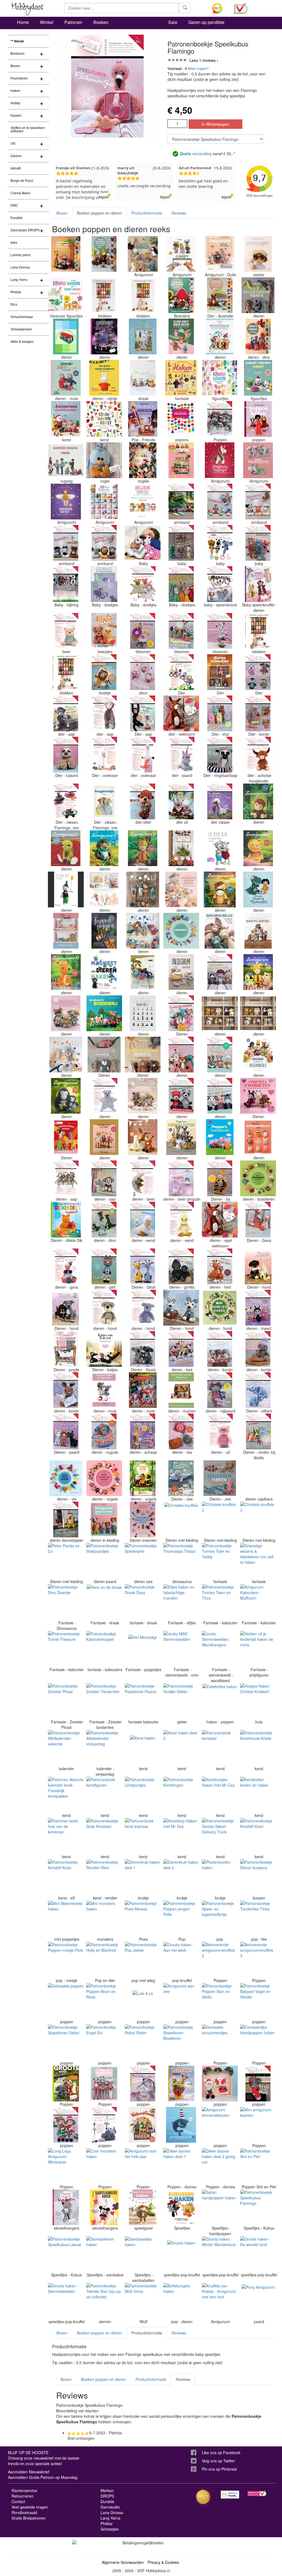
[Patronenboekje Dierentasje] (181, 1431)
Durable (17, 218)
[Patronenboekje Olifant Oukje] (258, 1390)
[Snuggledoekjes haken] (104, 801)
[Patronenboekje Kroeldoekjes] (181, 584)
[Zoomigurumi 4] (143, 848)
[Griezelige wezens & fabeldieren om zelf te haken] (258, 1561)
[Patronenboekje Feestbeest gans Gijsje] (66, 1266)
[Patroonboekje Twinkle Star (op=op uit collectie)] (104, 2301)
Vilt (13, 144)
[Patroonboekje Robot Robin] (143, 2042)
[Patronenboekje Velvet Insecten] (258, 1308)
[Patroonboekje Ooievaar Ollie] (104, 755)
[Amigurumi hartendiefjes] (181, 889)
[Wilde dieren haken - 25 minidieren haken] (258, 295)
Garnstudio (110, 2507)
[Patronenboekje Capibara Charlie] (258, 1478)
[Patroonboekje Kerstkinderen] (66, 2125)
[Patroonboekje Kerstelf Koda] (66, 1877)
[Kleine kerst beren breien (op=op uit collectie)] (181, 336)
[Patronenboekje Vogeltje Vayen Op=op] (104, 460)
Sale (173, 22)
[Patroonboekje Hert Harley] (220, 1266)
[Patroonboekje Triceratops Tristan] (181, 1561)
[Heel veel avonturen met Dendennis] (181, 378)
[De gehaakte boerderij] (104, 1013)
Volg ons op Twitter (218, 2461)
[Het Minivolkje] (143, 1649)
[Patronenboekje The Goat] (104, 1266)
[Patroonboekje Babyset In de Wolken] (104, 2125)
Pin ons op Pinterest (219, 2469)
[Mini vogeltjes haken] (104, 1478)
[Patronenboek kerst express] (143, 1836)
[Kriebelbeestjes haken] (143, 1520)
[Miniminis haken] (181, 931)
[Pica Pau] (143, 889)
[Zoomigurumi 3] (104, 848)
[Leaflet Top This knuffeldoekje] (143, 543)
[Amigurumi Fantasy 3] (66, 502)
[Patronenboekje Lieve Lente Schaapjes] (143, 1431)
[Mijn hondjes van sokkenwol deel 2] (66, 1308)
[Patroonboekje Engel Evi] (104, 2042)
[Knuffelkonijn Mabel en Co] (220, 931)
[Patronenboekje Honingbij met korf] (220, 1178)
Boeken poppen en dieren (99, 213)
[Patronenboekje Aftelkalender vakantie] (66, 1748)
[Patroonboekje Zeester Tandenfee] (104, 1701)
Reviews (179, 213)
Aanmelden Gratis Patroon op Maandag (43, 2477)
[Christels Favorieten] (258, 1096)
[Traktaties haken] (181, 2084)
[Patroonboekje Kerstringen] (181, 1795)
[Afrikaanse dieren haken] (66, 254)
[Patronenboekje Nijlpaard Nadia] (220, 1390)
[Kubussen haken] (181, 2207)
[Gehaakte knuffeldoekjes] (104, 584)
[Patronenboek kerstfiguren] (104, 1795)
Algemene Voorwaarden (123, 2562)
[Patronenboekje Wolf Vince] (143, 2301)
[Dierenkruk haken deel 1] (143, 1877)
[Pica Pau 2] (143, 931)
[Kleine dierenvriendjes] (220, 672)
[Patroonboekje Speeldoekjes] (181, 1013)
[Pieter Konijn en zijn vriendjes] (220, 336)
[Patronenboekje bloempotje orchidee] (220, 631)
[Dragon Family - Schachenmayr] (143, 378)
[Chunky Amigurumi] (181, 254)
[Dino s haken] (258, 336)
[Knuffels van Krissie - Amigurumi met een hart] (220, 2301)
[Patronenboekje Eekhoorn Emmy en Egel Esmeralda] (220, 1220)
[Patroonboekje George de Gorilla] (181, 1266)
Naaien (16, 116)
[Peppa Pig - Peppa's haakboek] (220, 1137)
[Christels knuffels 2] (220, 1520)
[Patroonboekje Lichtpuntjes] (143, 1795)
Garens (16, 156)
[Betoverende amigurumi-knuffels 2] (220, 1960)
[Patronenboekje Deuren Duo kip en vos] (66, 1520)
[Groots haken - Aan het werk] (181, 1960)
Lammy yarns (21, 255)
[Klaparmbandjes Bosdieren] (181, 502)
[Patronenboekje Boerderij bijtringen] (66, 584)
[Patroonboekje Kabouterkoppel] (104, 1649)
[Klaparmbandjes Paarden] (66, 543)
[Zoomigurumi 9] (220, 889)
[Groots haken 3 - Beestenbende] (66, 2084)
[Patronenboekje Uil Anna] (220, 1431)
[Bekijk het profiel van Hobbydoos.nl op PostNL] (230, 2495)
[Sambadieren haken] (104, 2254)
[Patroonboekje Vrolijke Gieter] (181, 1701)
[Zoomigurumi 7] (258, 848)
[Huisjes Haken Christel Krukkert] (258, 1701)
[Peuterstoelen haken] (220, 1877)
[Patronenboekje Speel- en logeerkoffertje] (220, 1918)
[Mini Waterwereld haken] (66, 1918)
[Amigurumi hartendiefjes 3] (143, 1096)
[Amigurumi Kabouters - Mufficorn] (258, 1602)
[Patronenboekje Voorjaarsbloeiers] (181, 631)
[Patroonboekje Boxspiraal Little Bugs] (258, 1431)
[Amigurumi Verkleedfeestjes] (258, 460)
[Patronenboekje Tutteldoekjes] (143, 584)
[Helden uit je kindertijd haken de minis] (258, 1649)
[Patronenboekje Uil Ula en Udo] (181, 801)
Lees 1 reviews (203, 60)
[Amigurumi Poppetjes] (143, 502)
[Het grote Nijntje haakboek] (104, 378)
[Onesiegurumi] (181, 972)
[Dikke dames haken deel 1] (181, 2166)
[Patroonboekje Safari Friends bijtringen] (181, 672)
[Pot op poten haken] (181, 848)
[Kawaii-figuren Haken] (258, 378)
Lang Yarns (19, 280)
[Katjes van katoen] (104, 1349)
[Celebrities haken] (220, 1701)
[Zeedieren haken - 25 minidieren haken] (220, 1478)
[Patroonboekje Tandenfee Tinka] (258, 1918)
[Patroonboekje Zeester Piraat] (66, 1701)
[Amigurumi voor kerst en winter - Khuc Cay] (66, 419)
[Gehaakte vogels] (143, 460)
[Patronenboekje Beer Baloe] (66, 631)
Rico (14, 305)
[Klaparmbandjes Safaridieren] (104, 543)
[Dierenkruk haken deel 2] (181, 1877)
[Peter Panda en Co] (66, 1561)
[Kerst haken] (143, 1748)
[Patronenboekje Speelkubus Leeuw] (66, 2254)
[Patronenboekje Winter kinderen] (220, 419)
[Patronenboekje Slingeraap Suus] (143, 713)
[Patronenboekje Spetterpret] (143, 1561)
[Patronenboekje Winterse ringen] (181, 1178)
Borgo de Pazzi (22, 181)
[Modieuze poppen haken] (258, 419)
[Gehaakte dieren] (143, 1013)
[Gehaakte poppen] (66, 2001)
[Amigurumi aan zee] (181, 2001)
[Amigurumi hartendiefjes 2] (66, 1013)
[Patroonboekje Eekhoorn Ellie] (181, 713)
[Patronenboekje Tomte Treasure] (66, 1649)
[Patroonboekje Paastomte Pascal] (143, 1701)
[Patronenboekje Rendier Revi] (104, 1877)
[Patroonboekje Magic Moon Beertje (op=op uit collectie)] (143, 1178)
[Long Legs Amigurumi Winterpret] (66, 2166)
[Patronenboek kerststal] (220, 1748)
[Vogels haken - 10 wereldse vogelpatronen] (143, 1478)
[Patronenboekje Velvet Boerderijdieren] (220, 1096)
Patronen (73, 22)
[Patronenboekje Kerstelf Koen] (258, 1836)
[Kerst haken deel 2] (181, 1748)
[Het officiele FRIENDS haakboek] (143, 419)
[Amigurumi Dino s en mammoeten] (258, 889)
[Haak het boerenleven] (181, 295)
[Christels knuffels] (181, 1520)
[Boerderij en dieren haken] (66, 336)
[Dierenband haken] (104, 336)
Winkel (47, 22)
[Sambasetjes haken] (143, 2254)
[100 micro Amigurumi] (104, 502)
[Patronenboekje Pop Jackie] (143, 1960)
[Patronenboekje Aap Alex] (66, 1178)
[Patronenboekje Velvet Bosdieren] (220, 972)
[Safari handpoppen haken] (220, 2207)
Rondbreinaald (24, 2512)
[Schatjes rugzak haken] (66, 460)
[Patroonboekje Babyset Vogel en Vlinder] (258, 2001)
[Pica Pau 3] (66, 1055)
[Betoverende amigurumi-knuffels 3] (258, 1960)
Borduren (17, 54)
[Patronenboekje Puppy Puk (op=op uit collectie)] (143, 1308)
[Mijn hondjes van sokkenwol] (258, 1266)
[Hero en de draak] (104, 1602)
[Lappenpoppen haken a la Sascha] (104, 931)
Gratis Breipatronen (29, 2518)
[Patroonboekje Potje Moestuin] (258, 713)
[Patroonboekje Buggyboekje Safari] (104, 672)
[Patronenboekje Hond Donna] (104, 1308)
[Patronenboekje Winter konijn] (258, 1349)
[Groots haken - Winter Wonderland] (220, 2254)
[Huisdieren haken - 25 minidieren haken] (104, 1055)
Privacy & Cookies (163, 2562)
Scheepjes (110, 2529)
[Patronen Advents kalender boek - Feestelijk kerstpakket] (66, 1795)
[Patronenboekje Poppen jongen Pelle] (181, 1918)
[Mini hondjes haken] (220, 1308)
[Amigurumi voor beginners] (258, 1055)
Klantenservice (24, 2490)
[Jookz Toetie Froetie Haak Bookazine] (181, 460)
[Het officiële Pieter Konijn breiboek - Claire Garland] (143, 336)
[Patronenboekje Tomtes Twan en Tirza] (220, 1602)
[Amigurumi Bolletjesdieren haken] (258, 1137)
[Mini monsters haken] (104, 1918)
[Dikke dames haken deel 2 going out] (220, 2166)
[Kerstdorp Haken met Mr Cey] (181, 1836)
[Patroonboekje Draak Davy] (143, 1602)
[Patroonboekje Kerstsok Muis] (258, 2084)
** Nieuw (17, 41)
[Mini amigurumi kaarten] (258, 2125)
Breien (15, 66)
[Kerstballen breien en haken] (258, 1795)
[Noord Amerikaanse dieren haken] (104, 254)
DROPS (107, 2496)
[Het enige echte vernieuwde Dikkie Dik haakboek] (66, 1220)
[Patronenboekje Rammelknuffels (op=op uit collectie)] (181, 543)
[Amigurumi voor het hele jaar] (143, 2166)
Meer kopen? (198, 68)
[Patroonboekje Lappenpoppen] (181, 1055)
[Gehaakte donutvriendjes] (220, 2042)
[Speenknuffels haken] (258, 584)
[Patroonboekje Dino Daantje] (66, 1602)
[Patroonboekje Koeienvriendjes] (181, 1349)
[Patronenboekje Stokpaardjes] (104, 1561)
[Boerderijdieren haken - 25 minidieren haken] (143, 1055)
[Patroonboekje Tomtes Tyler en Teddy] (220, 1561)
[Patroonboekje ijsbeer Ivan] (104, 1096)
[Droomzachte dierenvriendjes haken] (143, 1137)
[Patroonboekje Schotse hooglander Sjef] (258, 755)
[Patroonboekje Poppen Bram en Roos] (104, 2001)
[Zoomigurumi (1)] (258, 801)
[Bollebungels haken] (181, 2301)
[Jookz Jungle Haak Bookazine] (66, 1349)
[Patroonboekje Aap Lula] (104, 713)
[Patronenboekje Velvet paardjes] (66, 1431)
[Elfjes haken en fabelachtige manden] (181, 1602)
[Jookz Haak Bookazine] (66, 931)
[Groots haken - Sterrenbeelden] (66, 2301)
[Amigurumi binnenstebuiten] (220, 2125)
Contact (18, 2501)
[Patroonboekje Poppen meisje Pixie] (66, 1960)
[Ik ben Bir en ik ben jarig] (66, 889)
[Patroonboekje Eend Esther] (143, 1220)
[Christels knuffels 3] (258, 1520)
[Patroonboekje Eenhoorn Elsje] (181, 755)
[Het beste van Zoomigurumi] (258, 972)
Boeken (101, 22)
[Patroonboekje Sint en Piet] (258, 2166)
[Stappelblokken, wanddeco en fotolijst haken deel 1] (143, 295)
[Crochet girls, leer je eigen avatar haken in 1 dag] (258, 254)
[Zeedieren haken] (181, 1478)
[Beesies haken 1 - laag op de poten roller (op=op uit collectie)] (220, 1013)
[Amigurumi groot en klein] (104, 1520)
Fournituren (19, 78)
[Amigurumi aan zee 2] (181, 2125)
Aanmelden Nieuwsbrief (29, 2472)
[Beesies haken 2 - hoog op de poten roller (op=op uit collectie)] (258, 1013)
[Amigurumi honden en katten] (181, 1137)
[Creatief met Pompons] (181, 419)
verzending (196, 154)
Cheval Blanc (21, 193)
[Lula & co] (143, 2001)
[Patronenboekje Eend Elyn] (181, 1220)
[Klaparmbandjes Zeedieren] (220, 502)
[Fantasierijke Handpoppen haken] (258, 2042)
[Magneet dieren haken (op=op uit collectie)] (104, 972)
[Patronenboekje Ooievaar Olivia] (143, 755)
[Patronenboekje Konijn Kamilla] (66, 1390)
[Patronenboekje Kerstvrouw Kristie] (258, 1748)
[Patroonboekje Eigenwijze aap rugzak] (104, 1431)
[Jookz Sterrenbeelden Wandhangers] (220, 1649)
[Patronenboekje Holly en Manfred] (104, 1960)
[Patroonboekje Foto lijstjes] (220, 1055)
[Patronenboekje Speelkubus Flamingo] (258, 2207)
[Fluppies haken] (104, 631)
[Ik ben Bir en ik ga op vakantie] (220, 848)
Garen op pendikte (206, 22)
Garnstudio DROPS (25, 230)
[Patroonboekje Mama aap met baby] (66, 713)
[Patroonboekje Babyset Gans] (258, 1220)
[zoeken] (185, 8)
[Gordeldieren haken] (66, 1137)
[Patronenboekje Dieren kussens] (258, 1877)
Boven (62, 213)
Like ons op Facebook (221, 2452)
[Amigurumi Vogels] (143, 254)
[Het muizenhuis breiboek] (143, 1390)
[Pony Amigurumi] (258, 2301)
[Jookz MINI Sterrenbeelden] (181, 1649)
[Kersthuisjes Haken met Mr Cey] (220, 1795)
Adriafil (16, 168)
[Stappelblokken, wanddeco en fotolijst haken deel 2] (104, 295)
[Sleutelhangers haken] (66, 2207)
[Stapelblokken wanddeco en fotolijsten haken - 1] (66, 672)
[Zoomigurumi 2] (66, 848)
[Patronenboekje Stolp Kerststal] (104, 1836)
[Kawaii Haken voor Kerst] (104, 419)
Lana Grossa (20, 267)
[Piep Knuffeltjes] (220, 543)
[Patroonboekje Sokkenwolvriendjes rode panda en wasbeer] (181, 1096)
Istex (14, 243)
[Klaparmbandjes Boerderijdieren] (258, 502)
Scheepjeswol (21, 329)
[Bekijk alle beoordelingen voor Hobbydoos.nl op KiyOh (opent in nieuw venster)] (219, 8)
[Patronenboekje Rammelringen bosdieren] (258, 543)
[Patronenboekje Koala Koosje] (143, 1349)
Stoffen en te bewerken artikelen (28, 130)
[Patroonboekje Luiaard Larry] (66, 755)
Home (23, 22)
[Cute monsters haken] (104, 2166)
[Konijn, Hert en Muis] (104, 1137)
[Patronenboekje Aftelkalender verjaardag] (104, 1748)
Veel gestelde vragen (30, 2507)
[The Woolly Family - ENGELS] (143, 972)
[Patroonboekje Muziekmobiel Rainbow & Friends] (143, 2084)
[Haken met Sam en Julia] (66, 378)
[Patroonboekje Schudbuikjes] (258, 672)
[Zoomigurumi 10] (66, 972)
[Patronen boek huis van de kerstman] (66, 1836)
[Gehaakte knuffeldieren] (258, 931)
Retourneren (23, 2496)
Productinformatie (147, 213)
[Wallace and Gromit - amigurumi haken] (143, 2125)
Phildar (16, 292)
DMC (14, 206)
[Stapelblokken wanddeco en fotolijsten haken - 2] (258, 631)
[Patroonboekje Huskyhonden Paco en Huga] (181, 1308)
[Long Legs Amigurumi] (104, 2084)
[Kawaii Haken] (220, 378)
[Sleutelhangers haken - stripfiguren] (104, 2207)
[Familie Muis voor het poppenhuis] (181, 1390)
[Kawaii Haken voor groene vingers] (66, 295)
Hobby (15, 103)
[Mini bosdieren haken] (258, 1178)
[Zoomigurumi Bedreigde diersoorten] (66, 1096)
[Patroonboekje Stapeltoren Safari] (66, 2042)
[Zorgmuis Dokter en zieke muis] (104, 1390)
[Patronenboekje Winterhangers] (143, 672)
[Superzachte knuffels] (104, 889)
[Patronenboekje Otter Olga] (143, 801)
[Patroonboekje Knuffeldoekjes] (66, 801)
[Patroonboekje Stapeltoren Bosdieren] (181, 2042)
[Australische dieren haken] (220, 295)
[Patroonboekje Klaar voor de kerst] (220, 2084)
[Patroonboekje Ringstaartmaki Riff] (220, 755)
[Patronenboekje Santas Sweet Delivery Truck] (220, 1836)
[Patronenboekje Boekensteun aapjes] (104, 1178)
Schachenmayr (22, 317)
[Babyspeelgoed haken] (143, 2207)
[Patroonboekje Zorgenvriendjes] (220, 713)
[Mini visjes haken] (66, 1478)
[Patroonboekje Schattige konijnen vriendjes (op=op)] (220, 1349)
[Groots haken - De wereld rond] (258, 2254)
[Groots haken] (181, 2254)
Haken (15, 91)
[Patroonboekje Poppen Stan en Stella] (220, 2001)
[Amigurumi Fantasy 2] (220, 460)
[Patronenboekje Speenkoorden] (220, 584)
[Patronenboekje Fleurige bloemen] (143, 631)
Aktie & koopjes (22, 342)
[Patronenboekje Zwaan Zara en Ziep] (220, 801)
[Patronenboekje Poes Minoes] (143, 1918)
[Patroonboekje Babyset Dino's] (104, 1220)
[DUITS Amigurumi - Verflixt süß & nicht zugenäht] (220, 254)
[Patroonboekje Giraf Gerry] (143, 1266)
